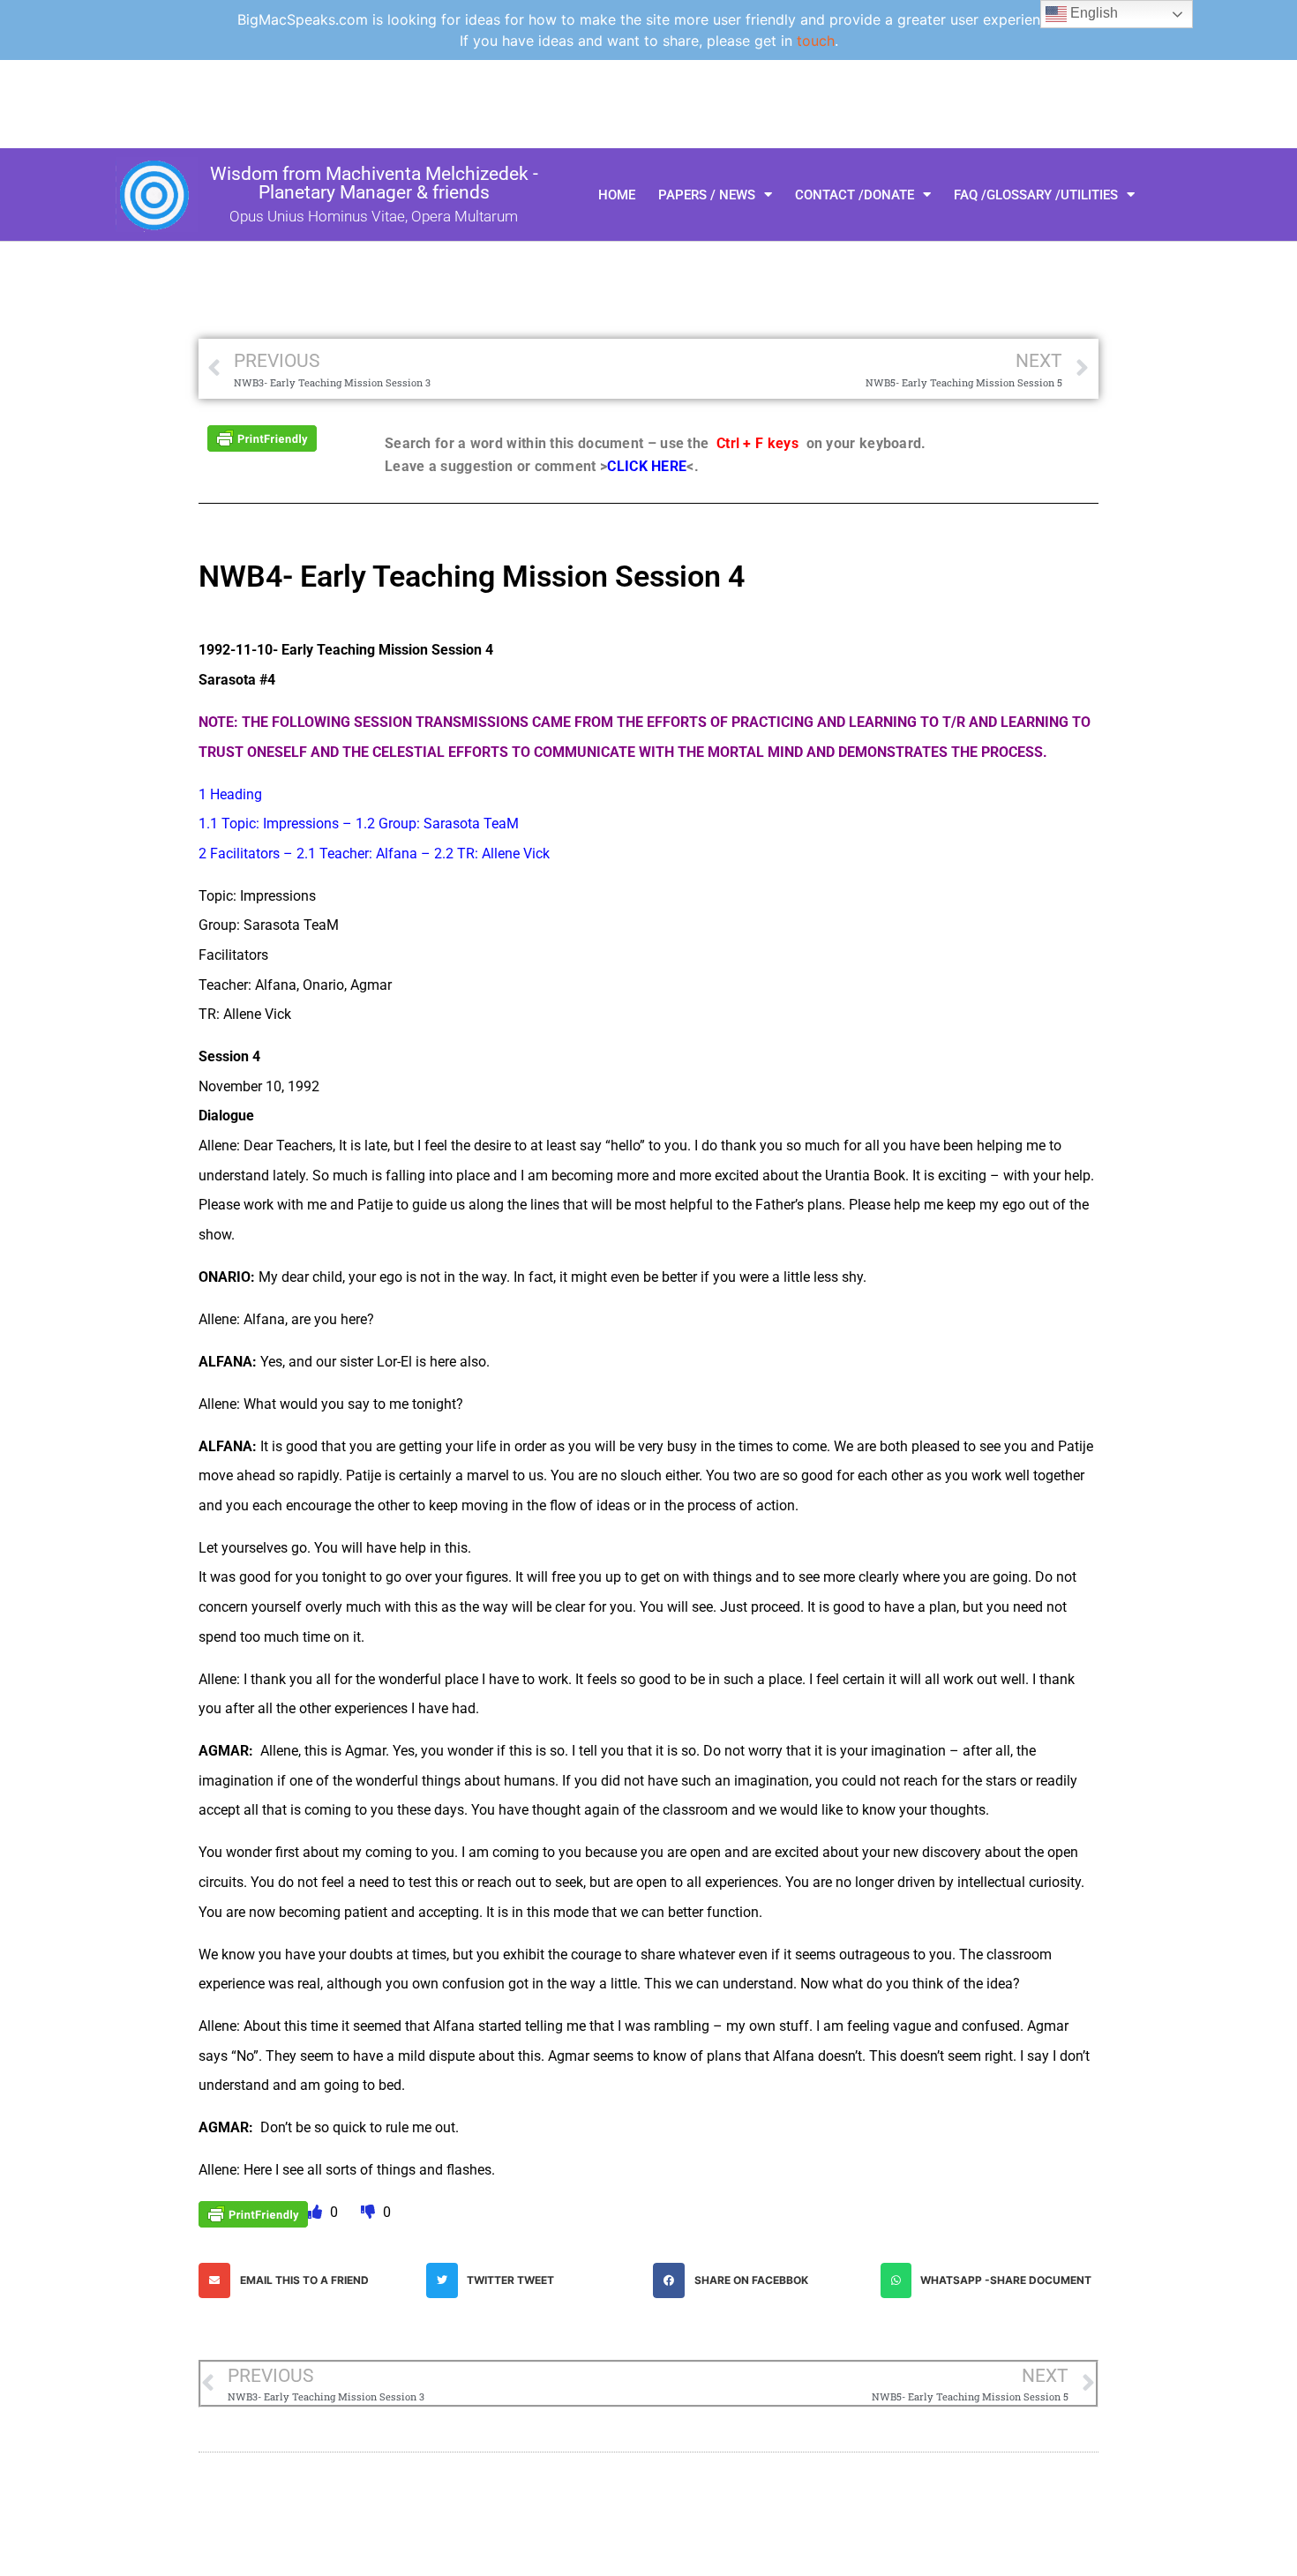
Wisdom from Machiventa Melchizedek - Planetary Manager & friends (374, 183)
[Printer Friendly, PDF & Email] (262, 437)
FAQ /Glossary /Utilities (1036, 195)
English (1092, 13)
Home (617, 195)
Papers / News (707, 195)
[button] (308, 2280)
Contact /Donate (855, 195)
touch (816, 41)
